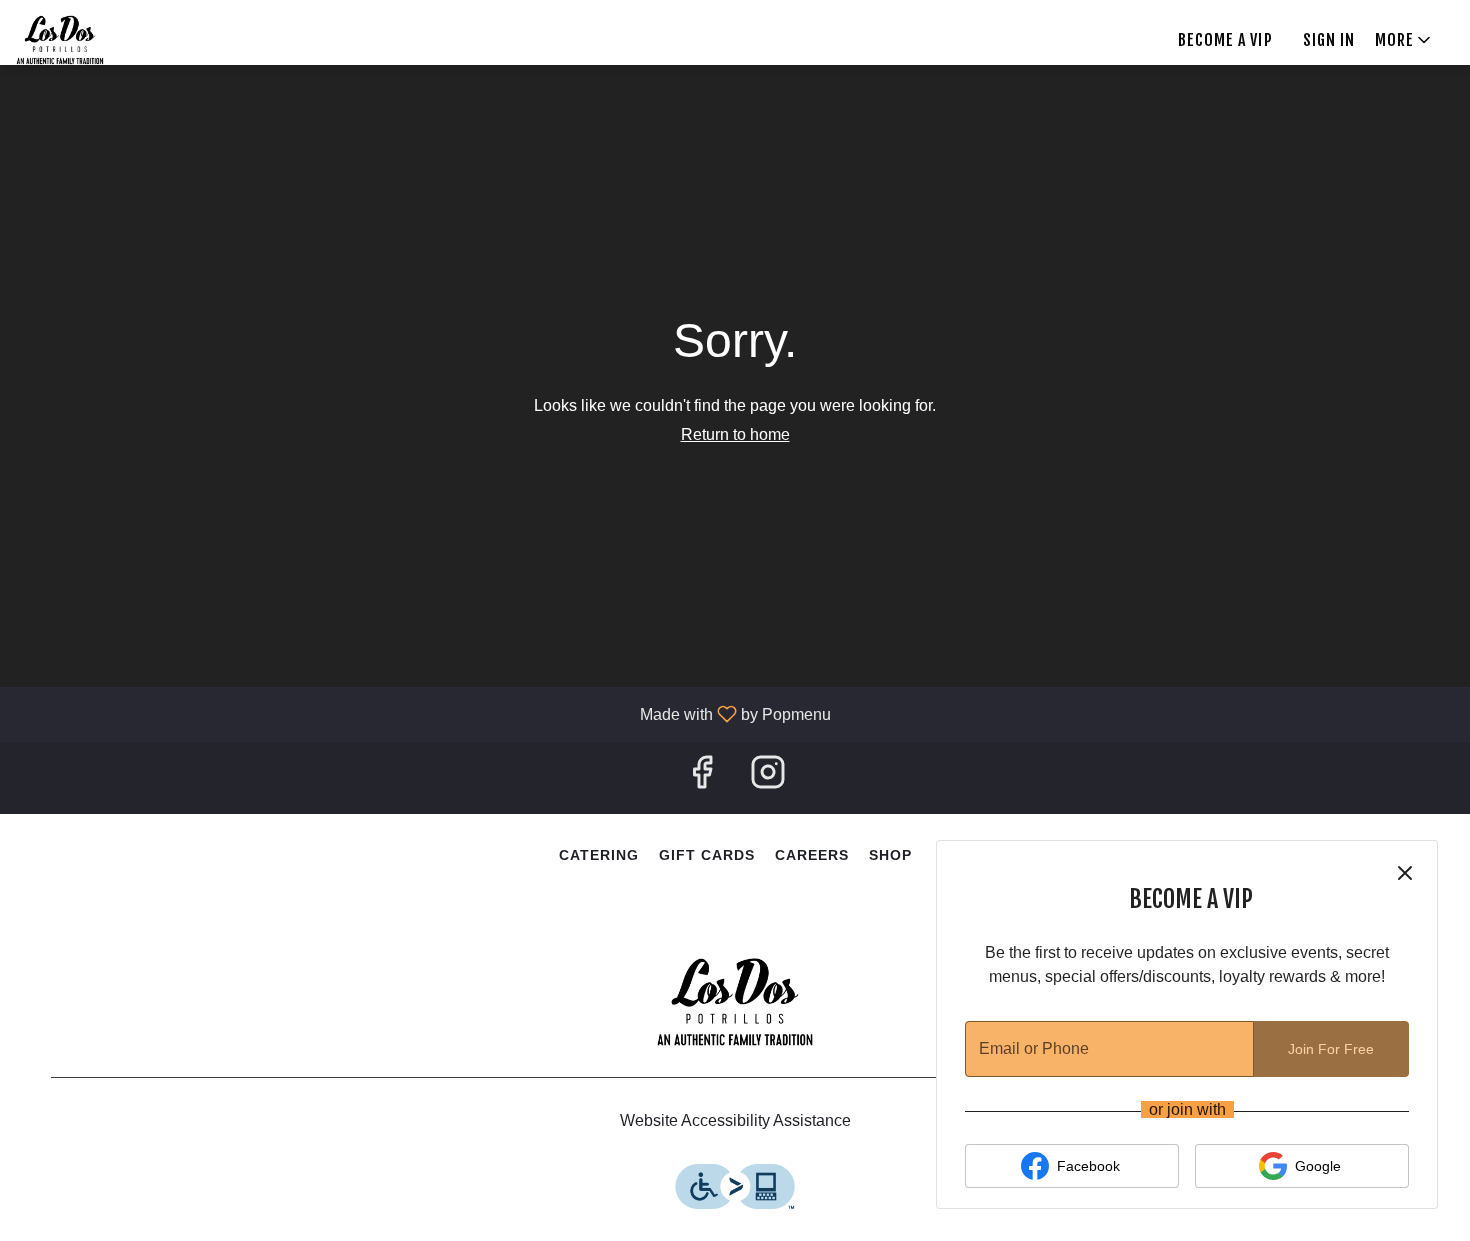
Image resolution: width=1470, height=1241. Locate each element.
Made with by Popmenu (423, 714)
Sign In (1329, 40)
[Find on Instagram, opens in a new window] (768, 777)
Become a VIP (1225, 40)
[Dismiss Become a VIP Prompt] (1405, 873)
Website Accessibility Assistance (735, 1120)
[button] (1404, 40)
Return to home (735, 434)
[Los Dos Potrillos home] (81, 40)
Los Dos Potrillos (735, 1002)
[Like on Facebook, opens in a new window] (702, 777)
